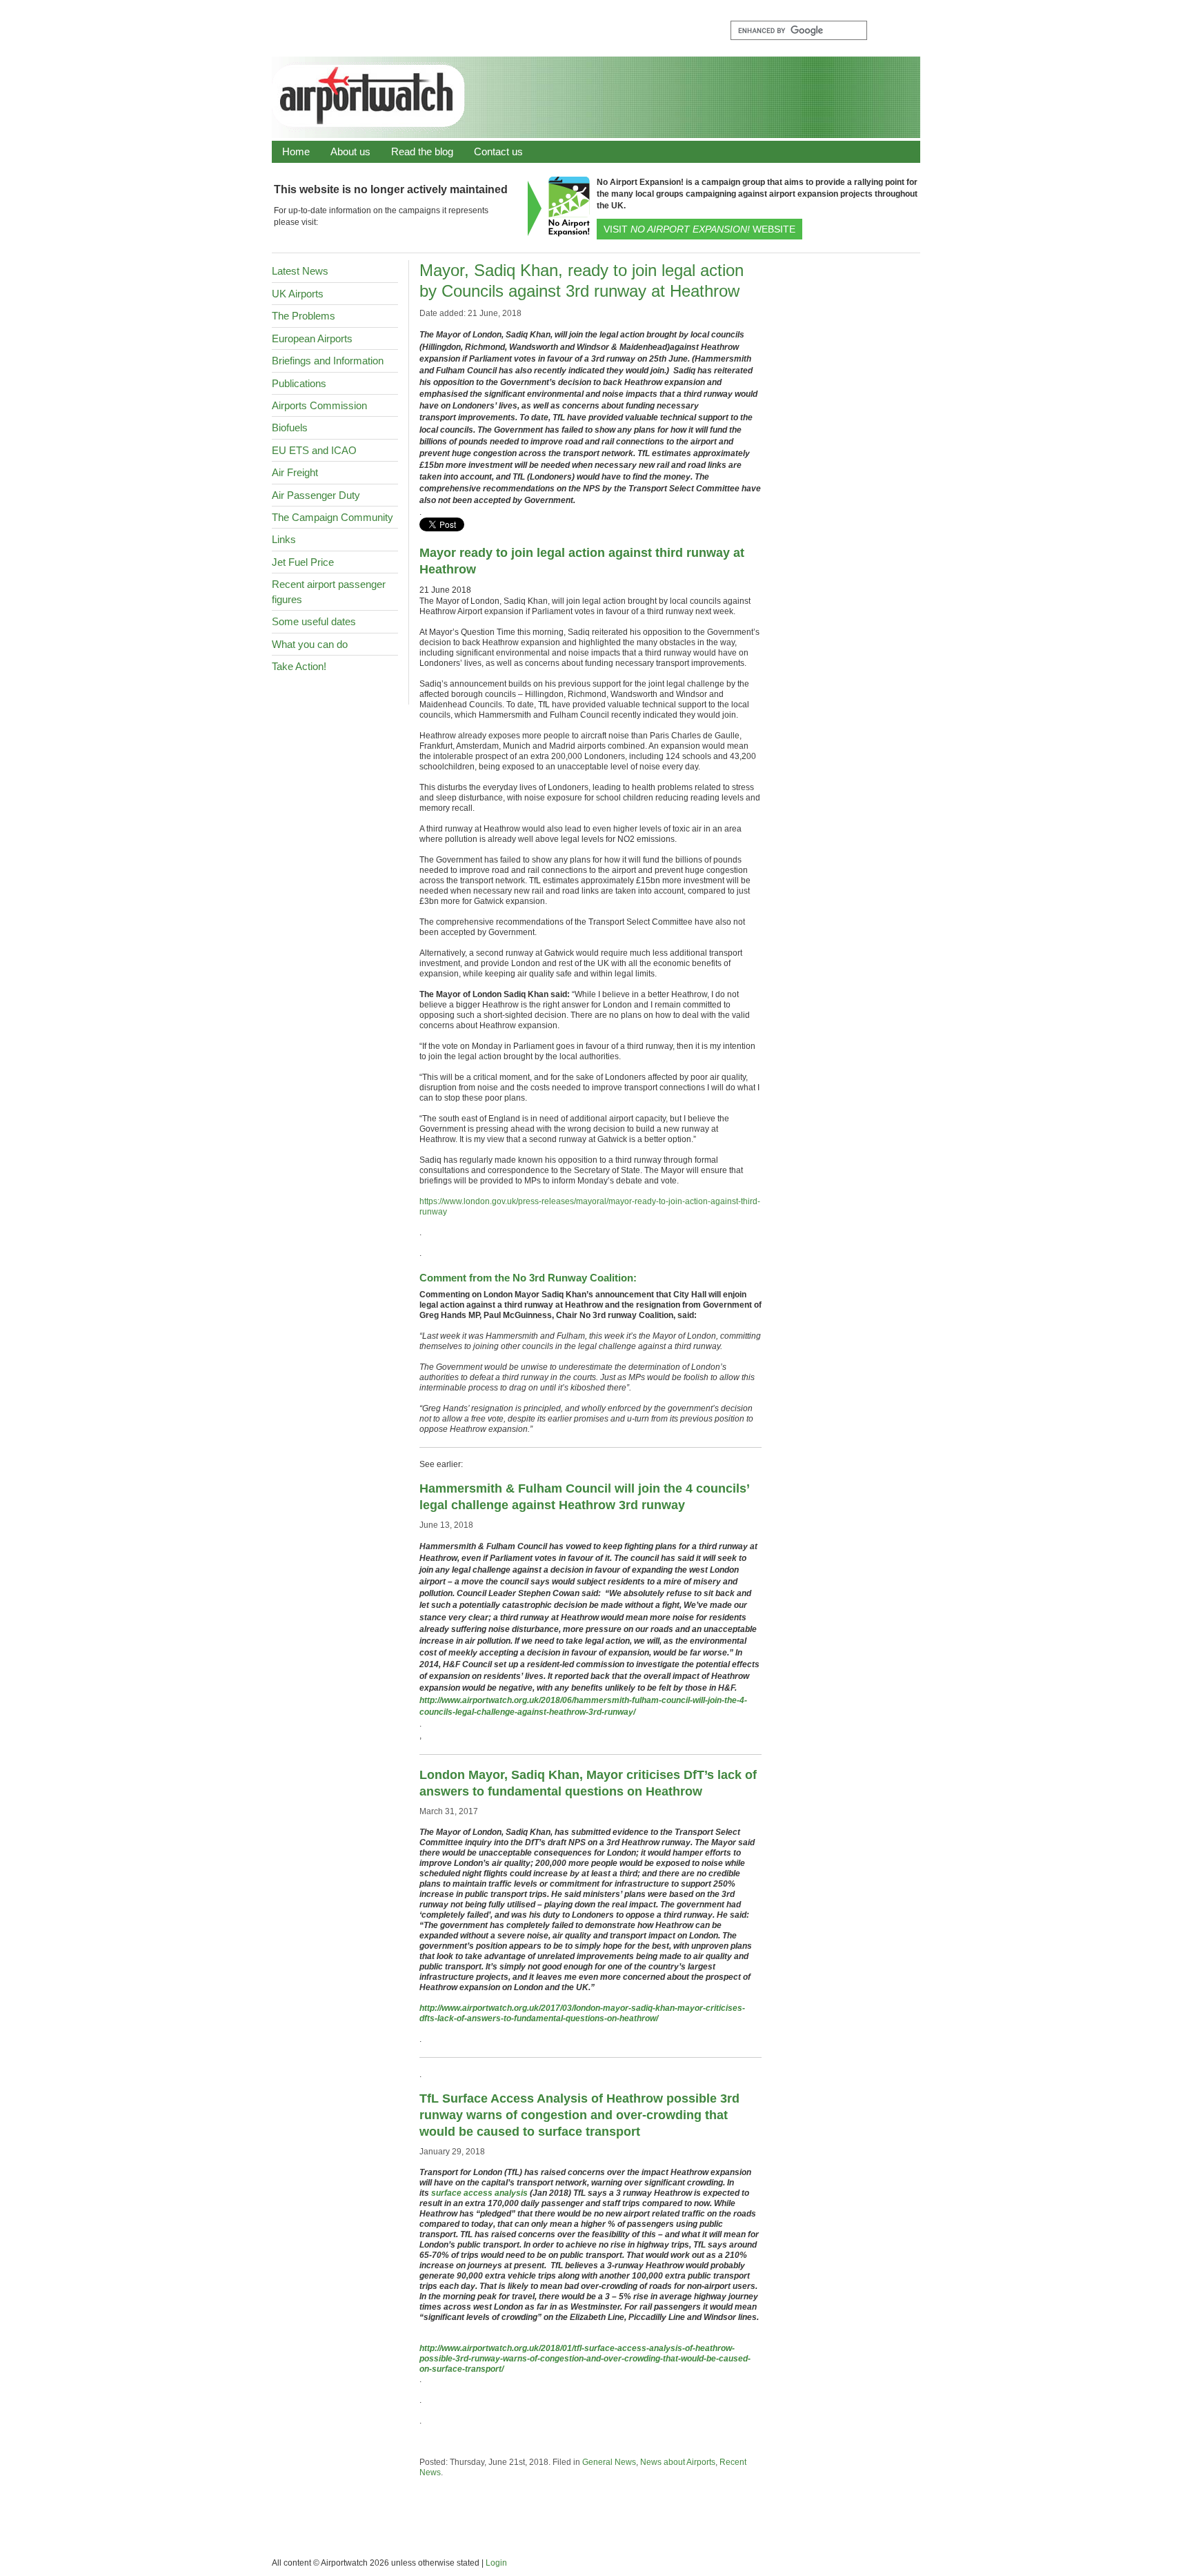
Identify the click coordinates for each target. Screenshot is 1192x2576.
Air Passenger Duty (316, 495)
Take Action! (299, 666)
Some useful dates (314, 621)
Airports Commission (319, 405)
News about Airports (678, 2462)
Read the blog (422, 151)
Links (284, 539)
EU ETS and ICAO (314, 450)
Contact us (498, 151)
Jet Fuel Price (303, 562)
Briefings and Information (328, 361)
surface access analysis (479, 2193)
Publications (299, 383)
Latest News (300, 271)
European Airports (312, 338)
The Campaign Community (332, 517)
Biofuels (290, 427)
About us (350, 151)
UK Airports (298, 294)
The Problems (304, 316)
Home (296, 151)
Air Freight (295, 472)
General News (609, 2462)
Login (496, 2563)
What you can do (310, 644)
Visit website (699, 229)
